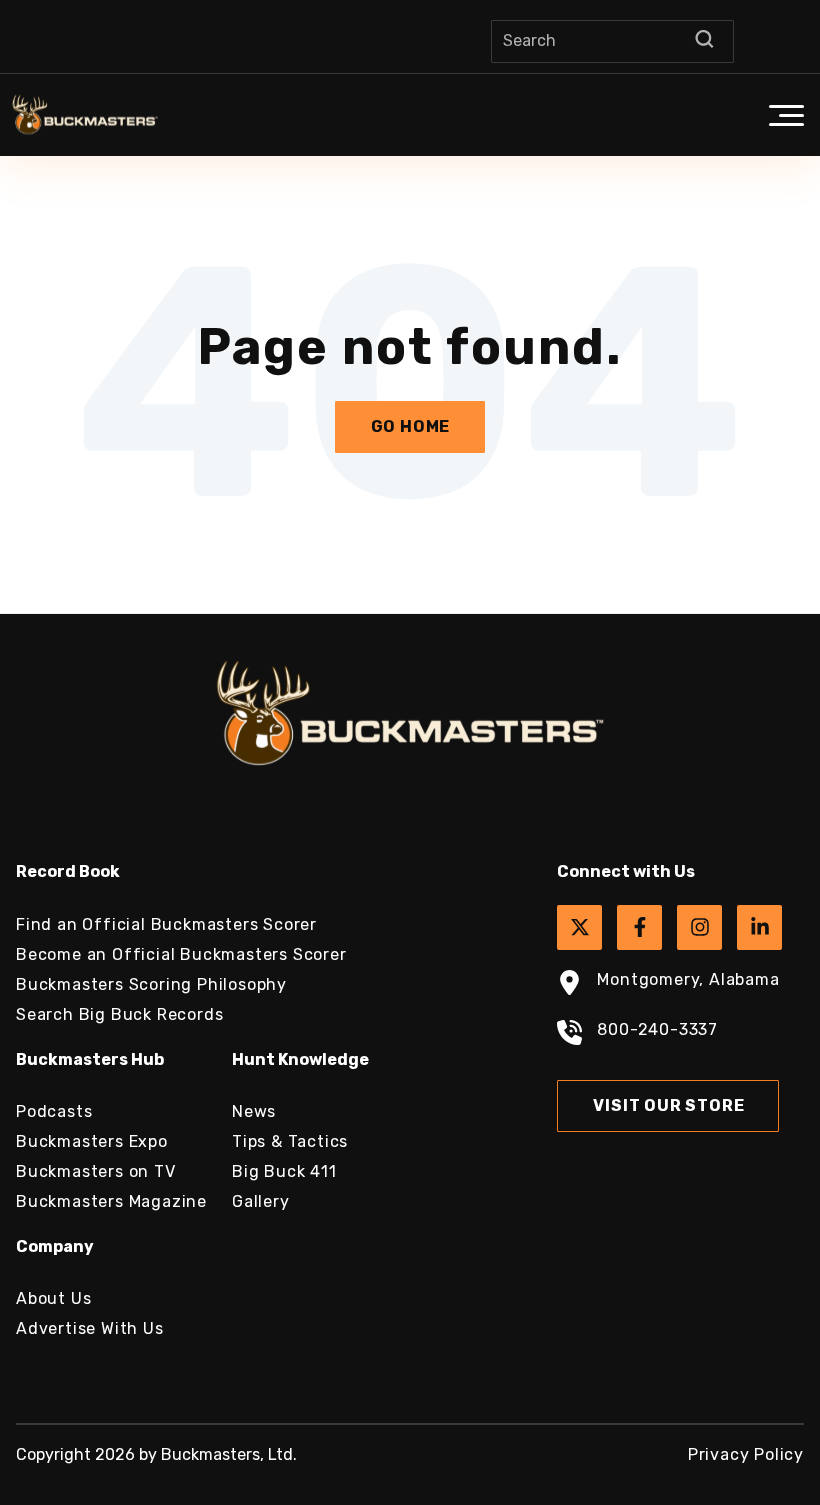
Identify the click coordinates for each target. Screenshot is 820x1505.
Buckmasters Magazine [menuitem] (111, 1201)
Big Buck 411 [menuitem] (284, 1171)
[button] (786, 115)
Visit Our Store (668, 1105)
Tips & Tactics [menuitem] (290, 1141)
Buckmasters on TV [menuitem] (96, 1171)
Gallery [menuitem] (261, 1201)
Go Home (411, 426)
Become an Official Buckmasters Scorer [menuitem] (181, 954)
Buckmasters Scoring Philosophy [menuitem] (151, 984)
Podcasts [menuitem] (54, 1111)
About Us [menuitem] (53, 1298)
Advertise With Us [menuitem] (90, 1328)
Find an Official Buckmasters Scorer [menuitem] (166, 924)
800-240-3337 (657, 1029)
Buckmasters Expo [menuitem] (92, 1141)
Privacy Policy (746, 1454)
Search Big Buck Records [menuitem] (119, 1014)
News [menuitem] (254, 1111)
